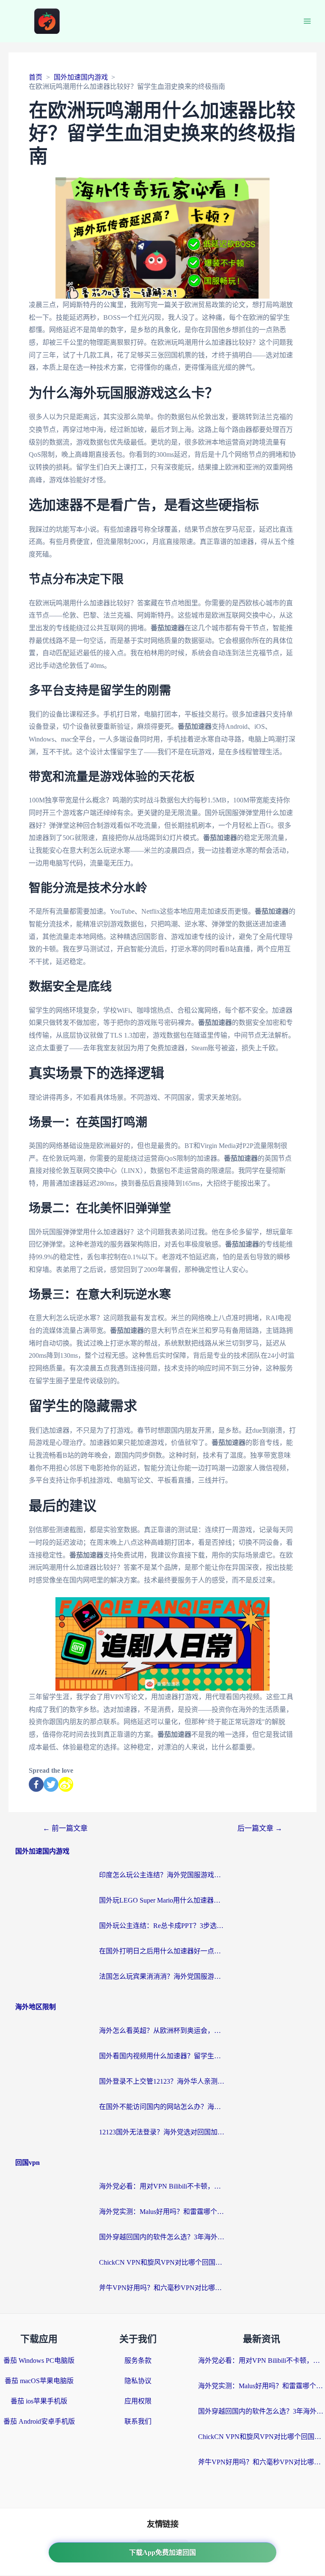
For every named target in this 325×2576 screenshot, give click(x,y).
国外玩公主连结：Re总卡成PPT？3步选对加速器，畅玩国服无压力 (162, 1926)
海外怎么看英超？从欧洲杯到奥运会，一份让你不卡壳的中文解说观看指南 (162, 2031)
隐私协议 (138, 2381)
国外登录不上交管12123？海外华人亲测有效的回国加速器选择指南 (162, 2081)
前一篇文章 (65, 1828)
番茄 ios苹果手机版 (39, 2401)
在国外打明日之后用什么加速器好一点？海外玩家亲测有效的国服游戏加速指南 (162, 1951)
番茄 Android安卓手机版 (39, 2421)
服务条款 (138, 2360)
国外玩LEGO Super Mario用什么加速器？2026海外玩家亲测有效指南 (162, 1900)
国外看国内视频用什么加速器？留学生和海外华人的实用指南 (162, 2056)
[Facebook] (36, 1784)
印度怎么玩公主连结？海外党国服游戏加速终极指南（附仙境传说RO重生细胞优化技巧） (162, 1875)
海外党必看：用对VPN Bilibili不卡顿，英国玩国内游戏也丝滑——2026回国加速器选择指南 (162, 2186)
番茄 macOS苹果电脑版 (39, 2381)
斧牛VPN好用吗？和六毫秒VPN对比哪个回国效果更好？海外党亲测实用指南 (162, 2288)
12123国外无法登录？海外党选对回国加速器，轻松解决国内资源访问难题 (162, 2132)
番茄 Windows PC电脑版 (39, 2360)
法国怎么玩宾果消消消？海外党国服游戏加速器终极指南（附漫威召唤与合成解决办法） (162, 1976)
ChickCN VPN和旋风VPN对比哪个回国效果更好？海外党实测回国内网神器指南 (162, 2262)
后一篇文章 (260, 1828)
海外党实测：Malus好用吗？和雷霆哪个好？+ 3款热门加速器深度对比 (162, 2212)
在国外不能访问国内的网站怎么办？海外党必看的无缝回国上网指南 (162, 2107)
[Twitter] (51, 1784)
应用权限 (138, 2401)
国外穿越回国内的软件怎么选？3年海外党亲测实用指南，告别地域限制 (162, 2237)
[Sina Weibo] (66, 1784)
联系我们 (138, 2421)
